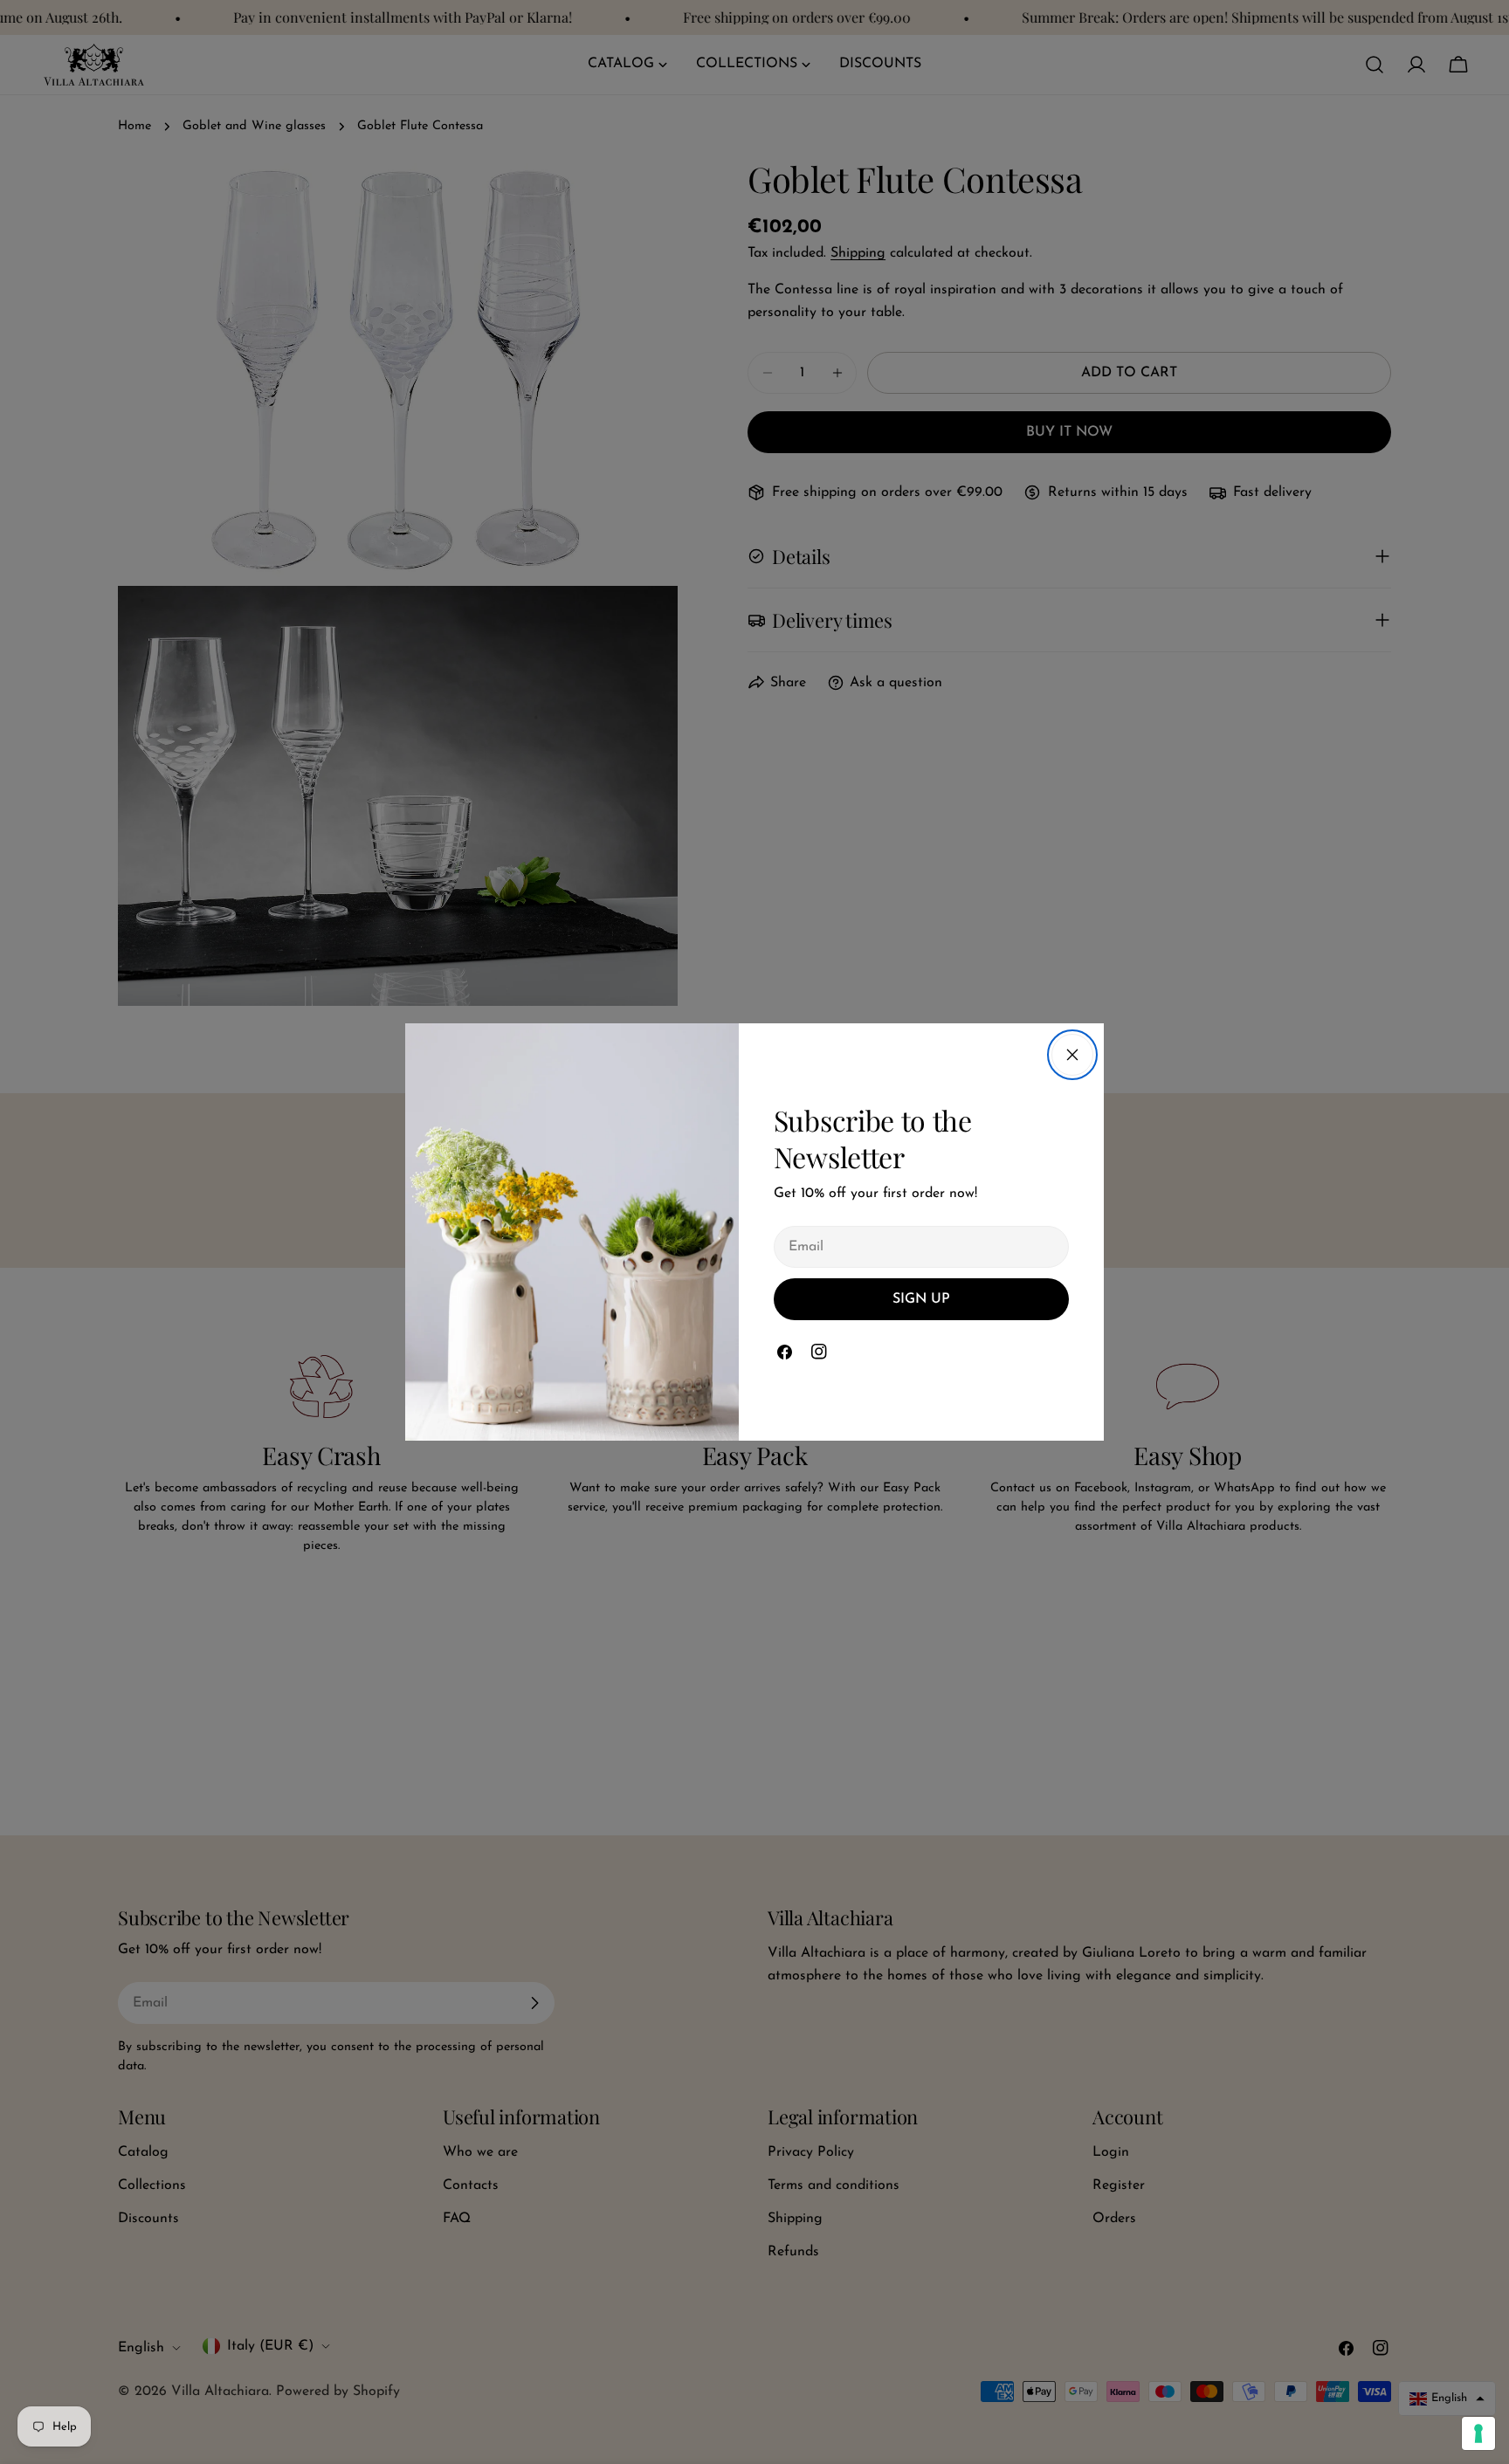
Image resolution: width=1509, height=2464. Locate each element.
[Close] (1072, 1055)
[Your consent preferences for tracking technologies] (1478, 2433)
